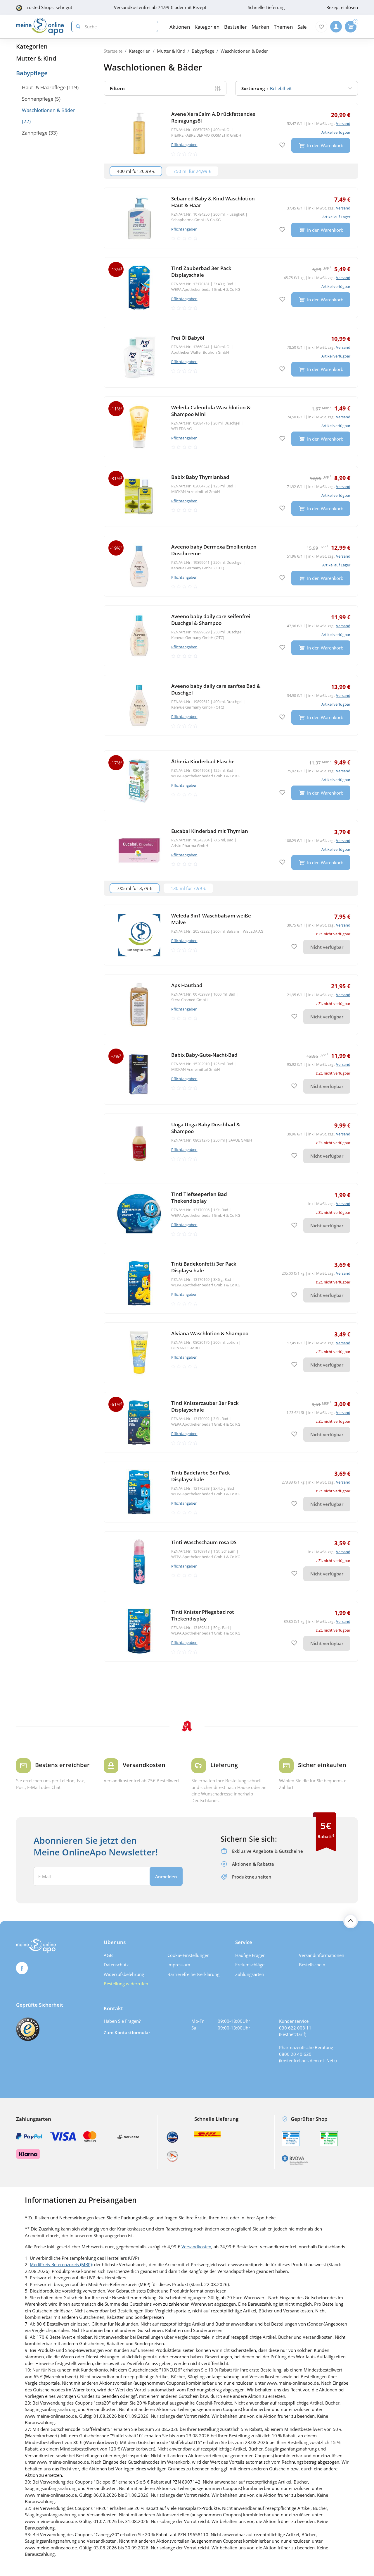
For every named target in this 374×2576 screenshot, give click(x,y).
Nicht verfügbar (327, 947)
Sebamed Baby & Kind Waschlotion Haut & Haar (213, 202)
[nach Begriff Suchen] (77, 26)
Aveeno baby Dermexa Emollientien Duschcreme (214, 550)
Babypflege (32, 73)
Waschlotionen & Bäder (49, 110)
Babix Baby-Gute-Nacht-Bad (204, 1055)
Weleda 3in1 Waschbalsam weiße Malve (211, 919)
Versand (343, 123)
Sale (302, 27)
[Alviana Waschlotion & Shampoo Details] (231, 1353)
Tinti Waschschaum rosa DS (204, 1542)
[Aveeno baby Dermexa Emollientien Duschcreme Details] (231, 566)
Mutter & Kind (36, 58)
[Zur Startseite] (40, 27)
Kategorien (32, 46)
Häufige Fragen (250, 1955)
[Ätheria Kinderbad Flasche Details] (231, 781)
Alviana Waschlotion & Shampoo (210, 1333)
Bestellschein (312, 1965)
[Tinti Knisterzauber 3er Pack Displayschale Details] (231, 1422)
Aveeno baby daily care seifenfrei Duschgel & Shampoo (211, 620)
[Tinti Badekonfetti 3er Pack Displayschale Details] (231, 1283)
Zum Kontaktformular (127, 2032)
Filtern (117, 88)
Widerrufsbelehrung (124, 1974)
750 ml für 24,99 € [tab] (192, 171)
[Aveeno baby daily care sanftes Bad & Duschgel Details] (231, 705)
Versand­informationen (322, 1955)
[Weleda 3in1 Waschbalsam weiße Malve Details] (231, 935)
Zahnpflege (35, 133)
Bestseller (236, 27)
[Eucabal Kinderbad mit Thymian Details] (231, 850)
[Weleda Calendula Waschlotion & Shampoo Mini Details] (231, 427)
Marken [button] (260, 27)
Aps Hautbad (187, 985)
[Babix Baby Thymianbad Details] (231, 496)
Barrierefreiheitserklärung (193, 1974)
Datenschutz (116, 1965)
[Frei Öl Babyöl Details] (231, 357)
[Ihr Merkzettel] (321, 27)
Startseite (113, 51)
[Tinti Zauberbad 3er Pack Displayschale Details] (231, 288)
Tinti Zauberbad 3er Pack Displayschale (201, 271)
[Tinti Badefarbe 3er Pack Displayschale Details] (231, 1492)
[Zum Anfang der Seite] (351, 1921)
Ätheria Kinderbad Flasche (203, 761)
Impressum (179, 1965)
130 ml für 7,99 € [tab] (188, 888)
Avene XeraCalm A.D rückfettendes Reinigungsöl (213, 117)
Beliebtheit (266, 88)
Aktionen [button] (180, 27)
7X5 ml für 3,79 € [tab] (135, 888)
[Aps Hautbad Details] (231, 1005)
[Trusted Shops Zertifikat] (28, 2029)
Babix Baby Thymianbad (200, 477)
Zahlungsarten (250, 1974)
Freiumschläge (250, 1965)
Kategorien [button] (207, 27)
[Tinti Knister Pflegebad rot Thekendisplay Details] (231, 1631)
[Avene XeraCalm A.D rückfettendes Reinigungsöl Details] (231, 133)
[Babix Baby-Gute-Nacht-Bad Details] (231, 1074)
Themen (283, 27)
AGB (108, 1955)
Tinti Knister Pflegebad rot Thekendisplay (203, 1615)
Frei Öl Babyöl (188, 338)
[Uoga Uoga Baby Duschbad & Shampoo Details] (231, 1144)
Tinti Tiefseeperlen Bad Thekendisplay (199, 1197)
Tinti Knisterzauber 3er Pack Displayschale (205, 1406)
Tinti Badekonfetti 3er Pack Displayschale (204, 1267)
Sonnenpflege (38, 99)
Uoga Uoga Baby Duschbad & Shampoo (206, 1128)
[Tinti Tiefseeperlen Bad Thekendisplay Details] (231, 1214)
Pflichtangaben (184, 145)
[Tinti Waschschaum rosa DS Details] (231, 1562)
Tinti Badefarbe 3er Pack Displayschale (201, 1476)
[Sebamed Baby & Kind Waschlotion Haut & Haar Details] (231, 218)
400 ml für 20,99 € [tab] (136, 171)
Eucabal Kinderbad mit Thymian (210, 831)
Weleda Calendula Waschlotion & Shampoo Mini (211, 411)
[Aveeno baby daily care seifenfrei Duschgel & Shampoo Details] (231, 636)
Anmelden (166, 1876)
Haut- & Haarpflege (44, 87)
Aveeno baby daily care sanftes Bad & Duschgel (216, 689)
